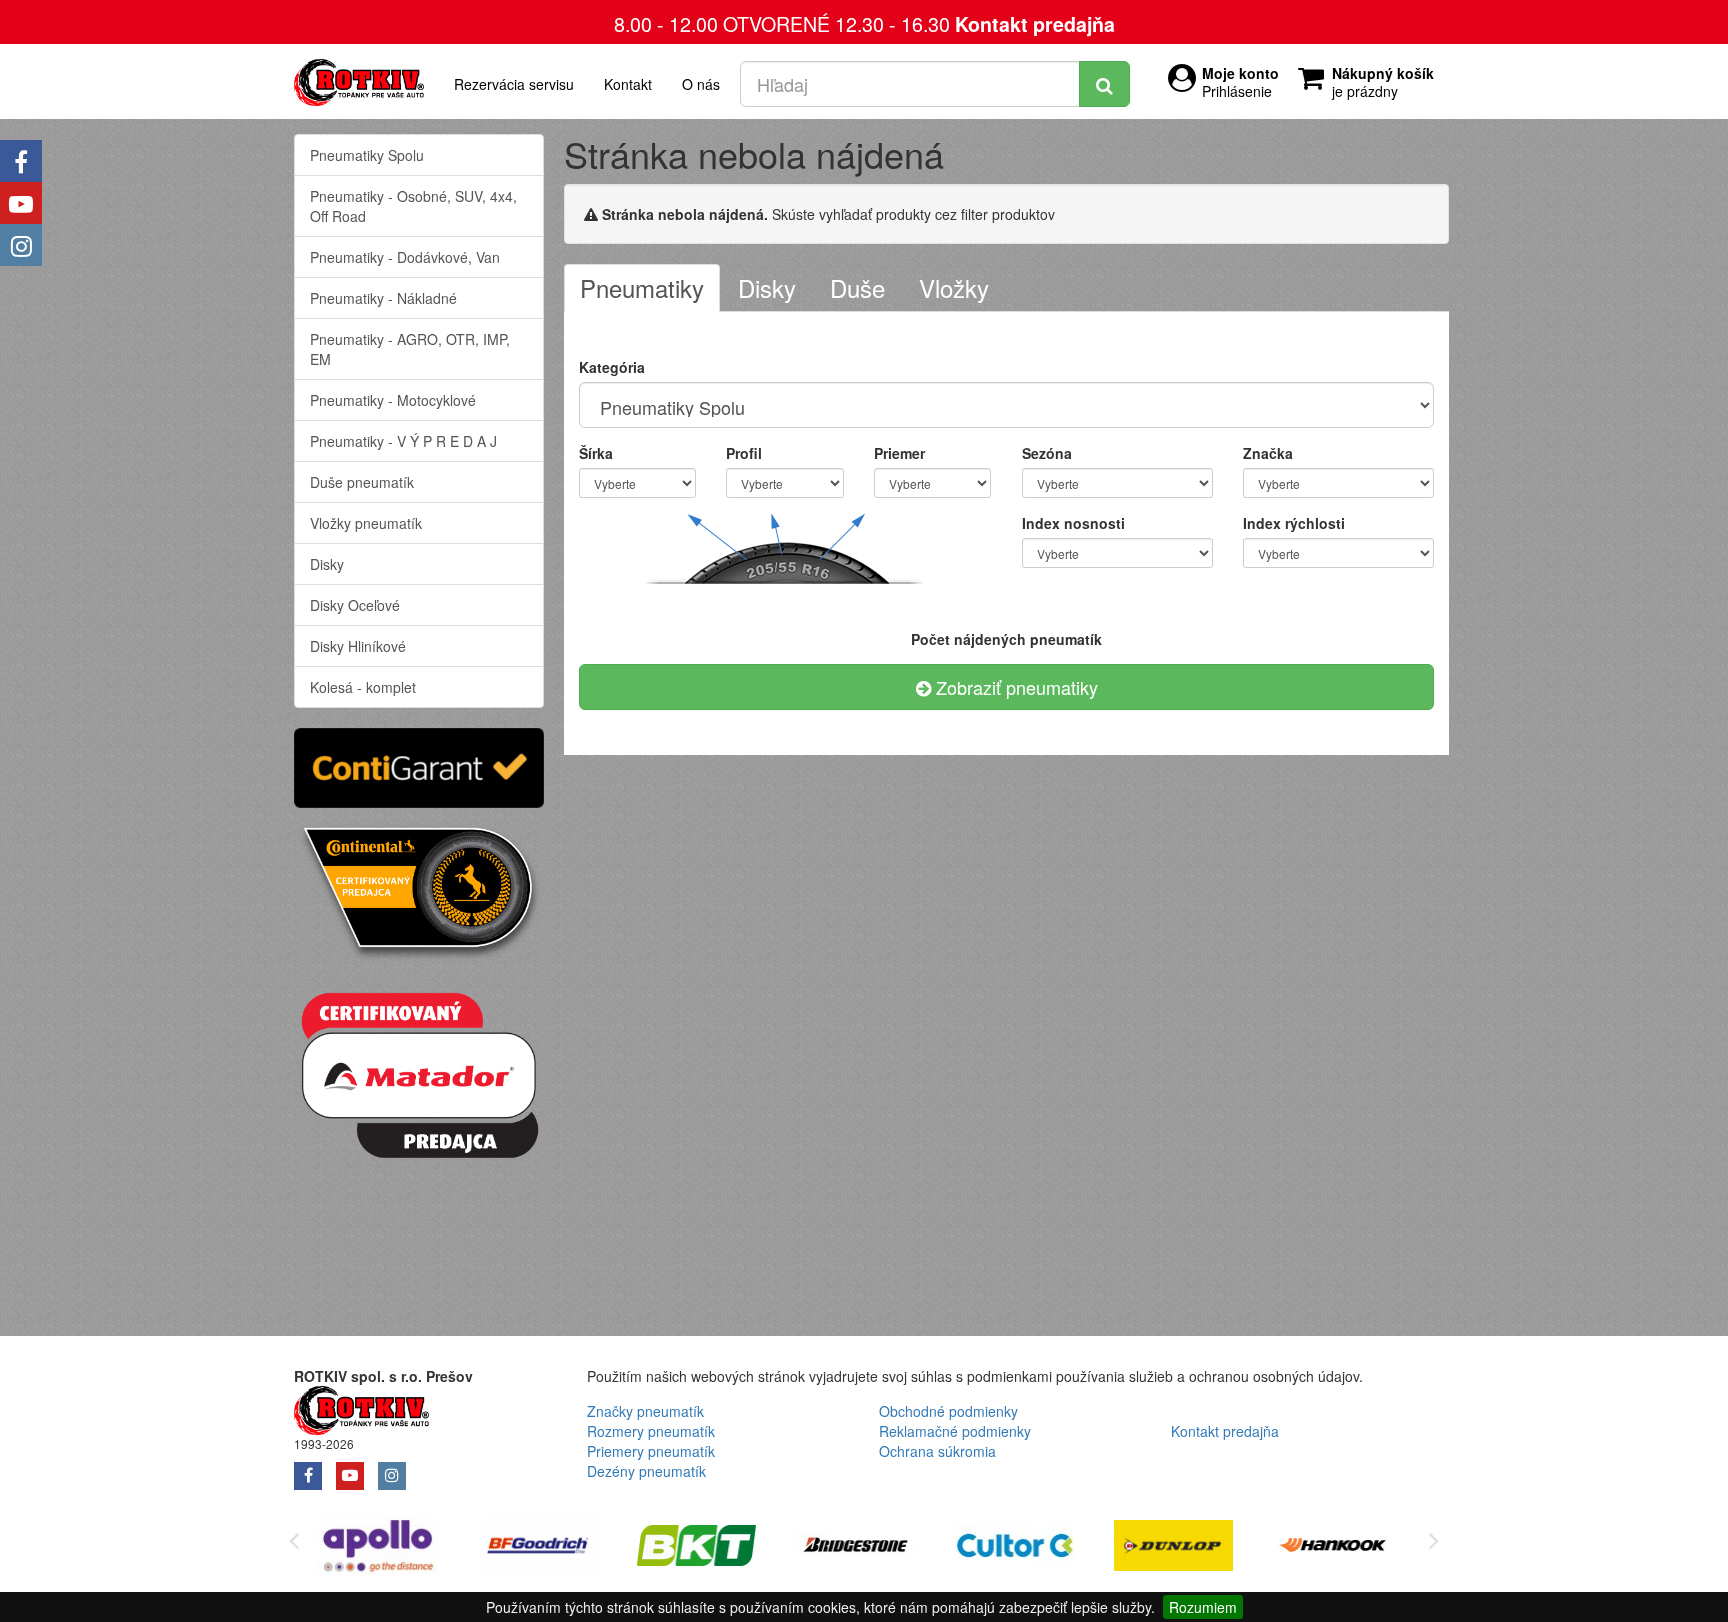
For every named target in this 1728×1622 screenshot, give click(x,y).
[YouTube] (21, 203)
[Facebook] (21, 161)
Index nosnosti (1073, 523)
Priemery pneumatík (651, 1451)
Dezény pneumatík (646, 1471)
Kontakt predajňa (1035, 24)
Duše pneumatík (362, 482)
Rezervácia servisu (514, 84)
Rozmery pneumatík (651, 1431)
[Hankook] (1332, 1548)
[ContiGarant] (419, 765)
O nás (701, 84)
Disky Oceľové (355, 605)
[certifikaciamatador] (419, 1072)
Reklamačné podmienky (955, 1431)
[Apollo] (378, 1548)
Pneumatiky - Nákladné (383, 298)
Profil (744, 453)
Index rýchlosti (1294, 523)
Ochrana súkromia (937, 1451)
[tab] (642, 288)
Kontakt (628, 84)
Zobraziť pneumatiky (1014, 687)
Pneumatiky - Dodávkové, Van (405, 257)
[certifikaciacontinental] (419, 891)
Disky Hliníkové (358, 646)
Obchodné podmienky (948, 1411)
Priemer (899, 453)
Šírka (596, 453)
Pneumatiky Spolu (367, 155)
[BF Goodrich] (537, 1548)
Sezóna (1047, 453)
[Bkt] (696, 1548)
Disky (327, 564)
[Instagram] (21, 245)
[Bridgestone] (855, 1548)
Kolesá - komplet (363, 687)
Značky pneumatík (645, 1411)
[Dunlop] (1173, 1548)
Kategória (612, 367)
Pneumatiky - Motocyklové (393, 400)
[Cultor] (1014, 1548)
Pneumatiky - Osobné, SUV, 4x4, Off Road (413, 206)
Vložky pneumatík (366, 523)
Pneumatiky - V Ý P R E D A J (403, 441)
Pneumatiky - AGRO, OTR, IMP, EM (410, 349)
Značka (1268, 453)
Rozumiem (1203, 1607)
